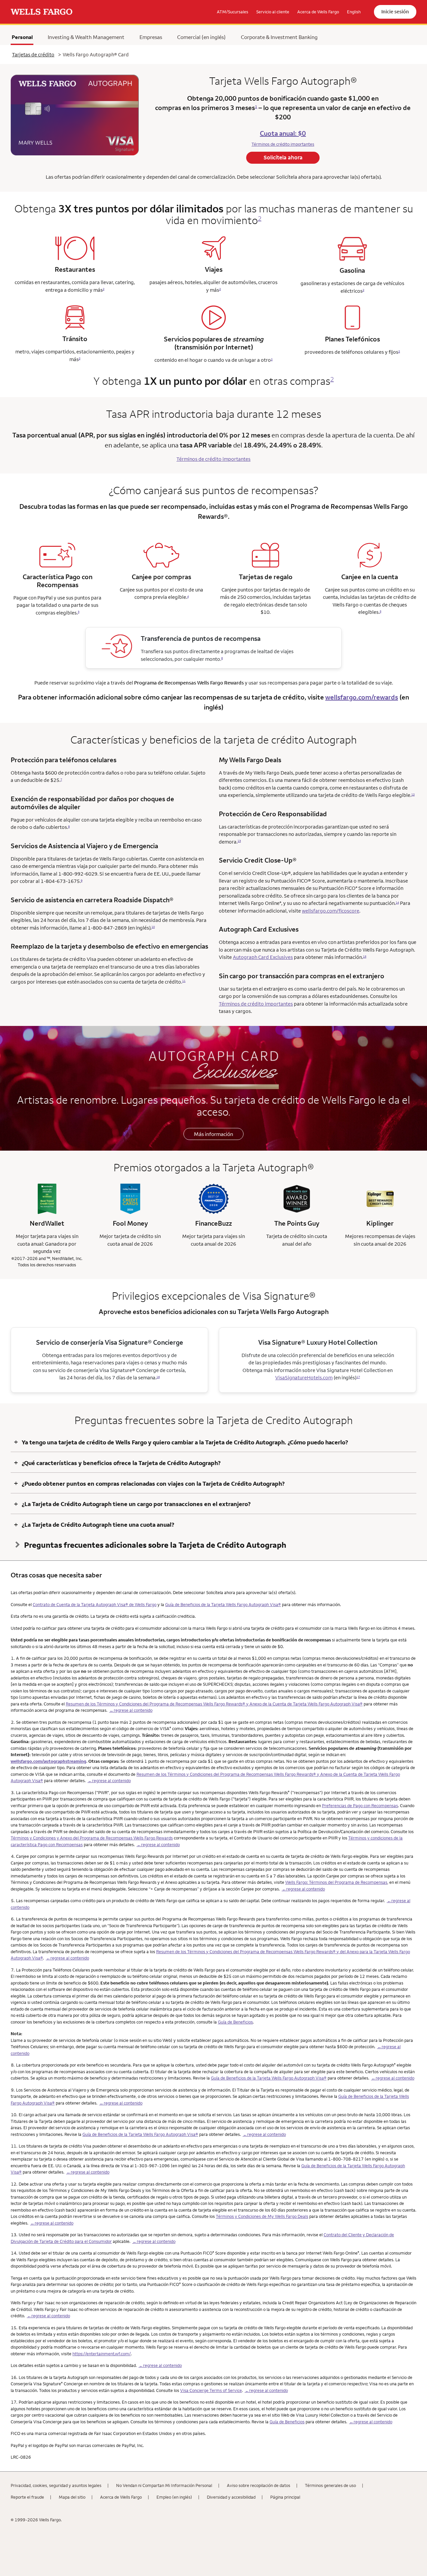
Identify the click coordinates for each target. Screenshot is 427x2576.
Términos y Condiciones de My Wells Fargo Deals (262, 2216)
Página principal (285, 2497)
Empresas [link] (151, 37)
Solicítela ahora (283, 157)
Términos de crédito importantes (256, 1004)
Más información (213, 1134)
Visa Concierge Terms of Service (211, 2390)
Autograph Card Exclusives (263, 957)
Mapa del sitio (72, 2497)
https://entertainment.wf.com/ (102, 2354)
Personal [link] (22, 37)
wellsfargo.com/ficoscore (331, 911)
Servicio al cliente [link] (273, 12)
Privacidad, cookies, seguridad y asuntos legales (56, 2485)
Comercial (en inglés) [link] (201, 37)
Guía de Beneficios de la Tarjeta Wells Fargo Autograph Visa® (269, 2078)
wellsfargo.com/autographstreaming (49, 1761)
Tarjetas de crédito (33, 55)
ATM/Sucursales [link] (233, 12)
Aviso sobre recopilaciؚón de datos (259, 2485)
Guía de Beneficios (235, 2022)
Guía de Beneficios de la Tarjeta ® (223, 1604)
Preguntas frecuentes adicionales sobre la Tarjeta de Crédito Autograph (155, 1545)
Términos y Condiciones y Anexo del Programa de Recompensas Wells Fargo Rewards (92, 1838)
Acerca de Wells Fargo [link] (318, 12)
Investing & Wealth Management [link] (86, 37)
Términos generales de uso (330, 2485)
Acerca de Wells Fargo (121, 2497)
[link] (42, 12)
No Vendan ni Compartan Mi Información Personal (164, 2485)
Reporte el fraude (27, 2497)
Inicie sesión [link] (395, 12)
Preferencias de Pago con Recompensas (360, 1805)
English (354, 12)
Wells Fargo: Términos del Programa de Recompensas (336, 1882)
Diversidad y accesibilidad (231, 2497)
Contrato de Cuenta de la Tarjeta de (95, 1604)
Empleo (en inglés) (174, 2497)
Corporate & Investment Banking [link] (279, 37)
